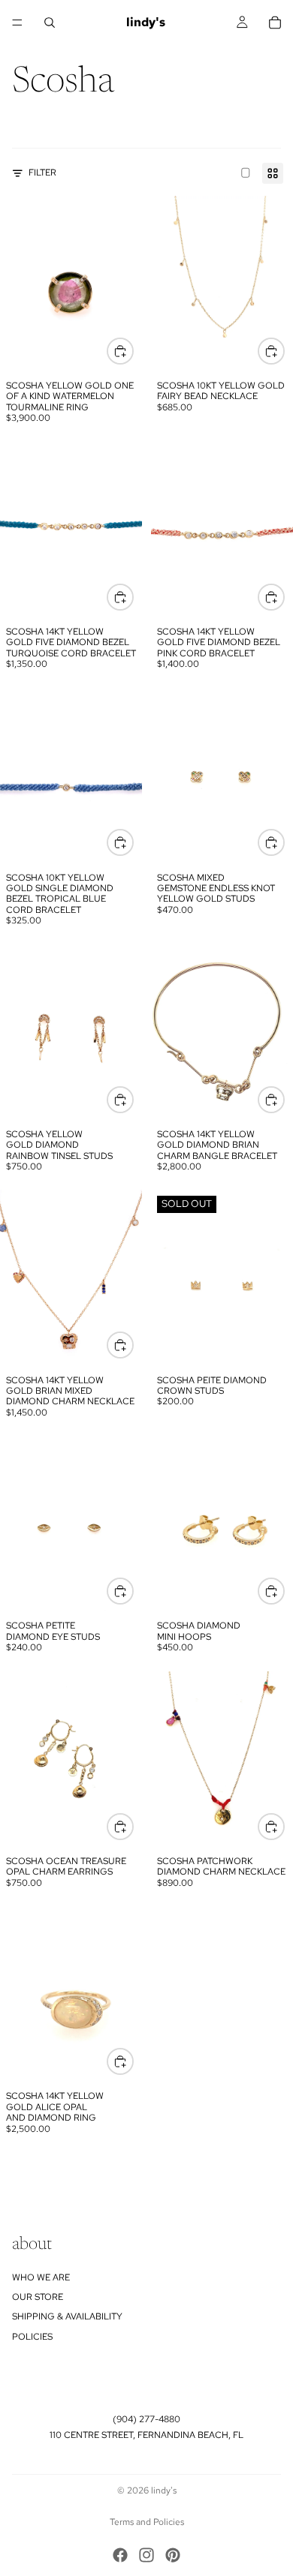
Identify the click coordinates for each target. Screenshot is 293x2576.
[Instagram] (146, 2555)
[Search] (50, 23)
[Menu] (17, 23)
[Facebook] (120, 2555)
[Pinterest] (173, 2555)
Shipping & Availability (67, 2316)
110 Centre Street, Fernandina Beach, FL (146, 2435)
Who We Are (41, 2277)
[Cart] (275, 23)
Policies (32, 2337)
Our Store (38, 2297)
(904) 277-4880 (146, 2419)
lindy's (164, 2490)
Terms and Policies (147, 2522)
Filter (42, 173)
